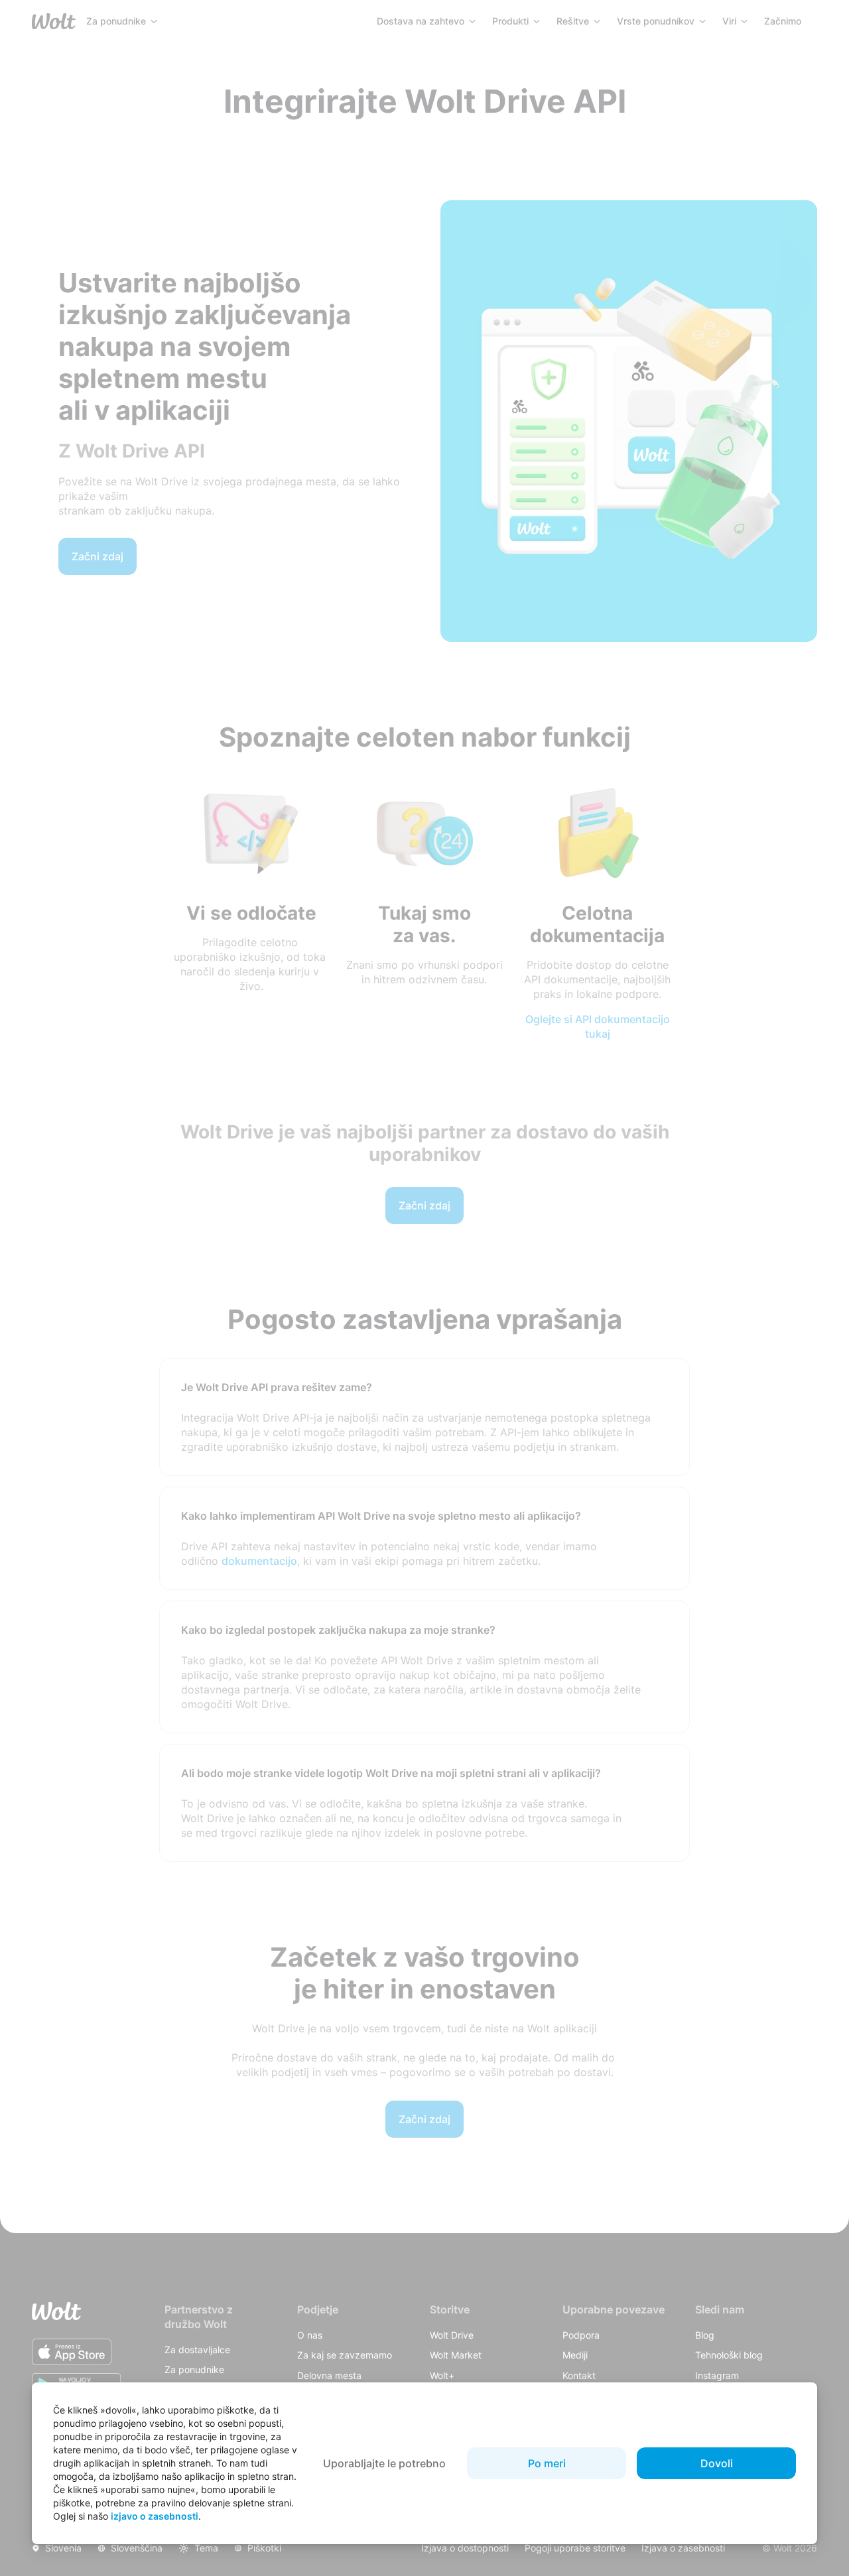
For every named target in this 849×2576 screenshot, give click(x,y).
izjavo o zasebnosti (155, 2516)
